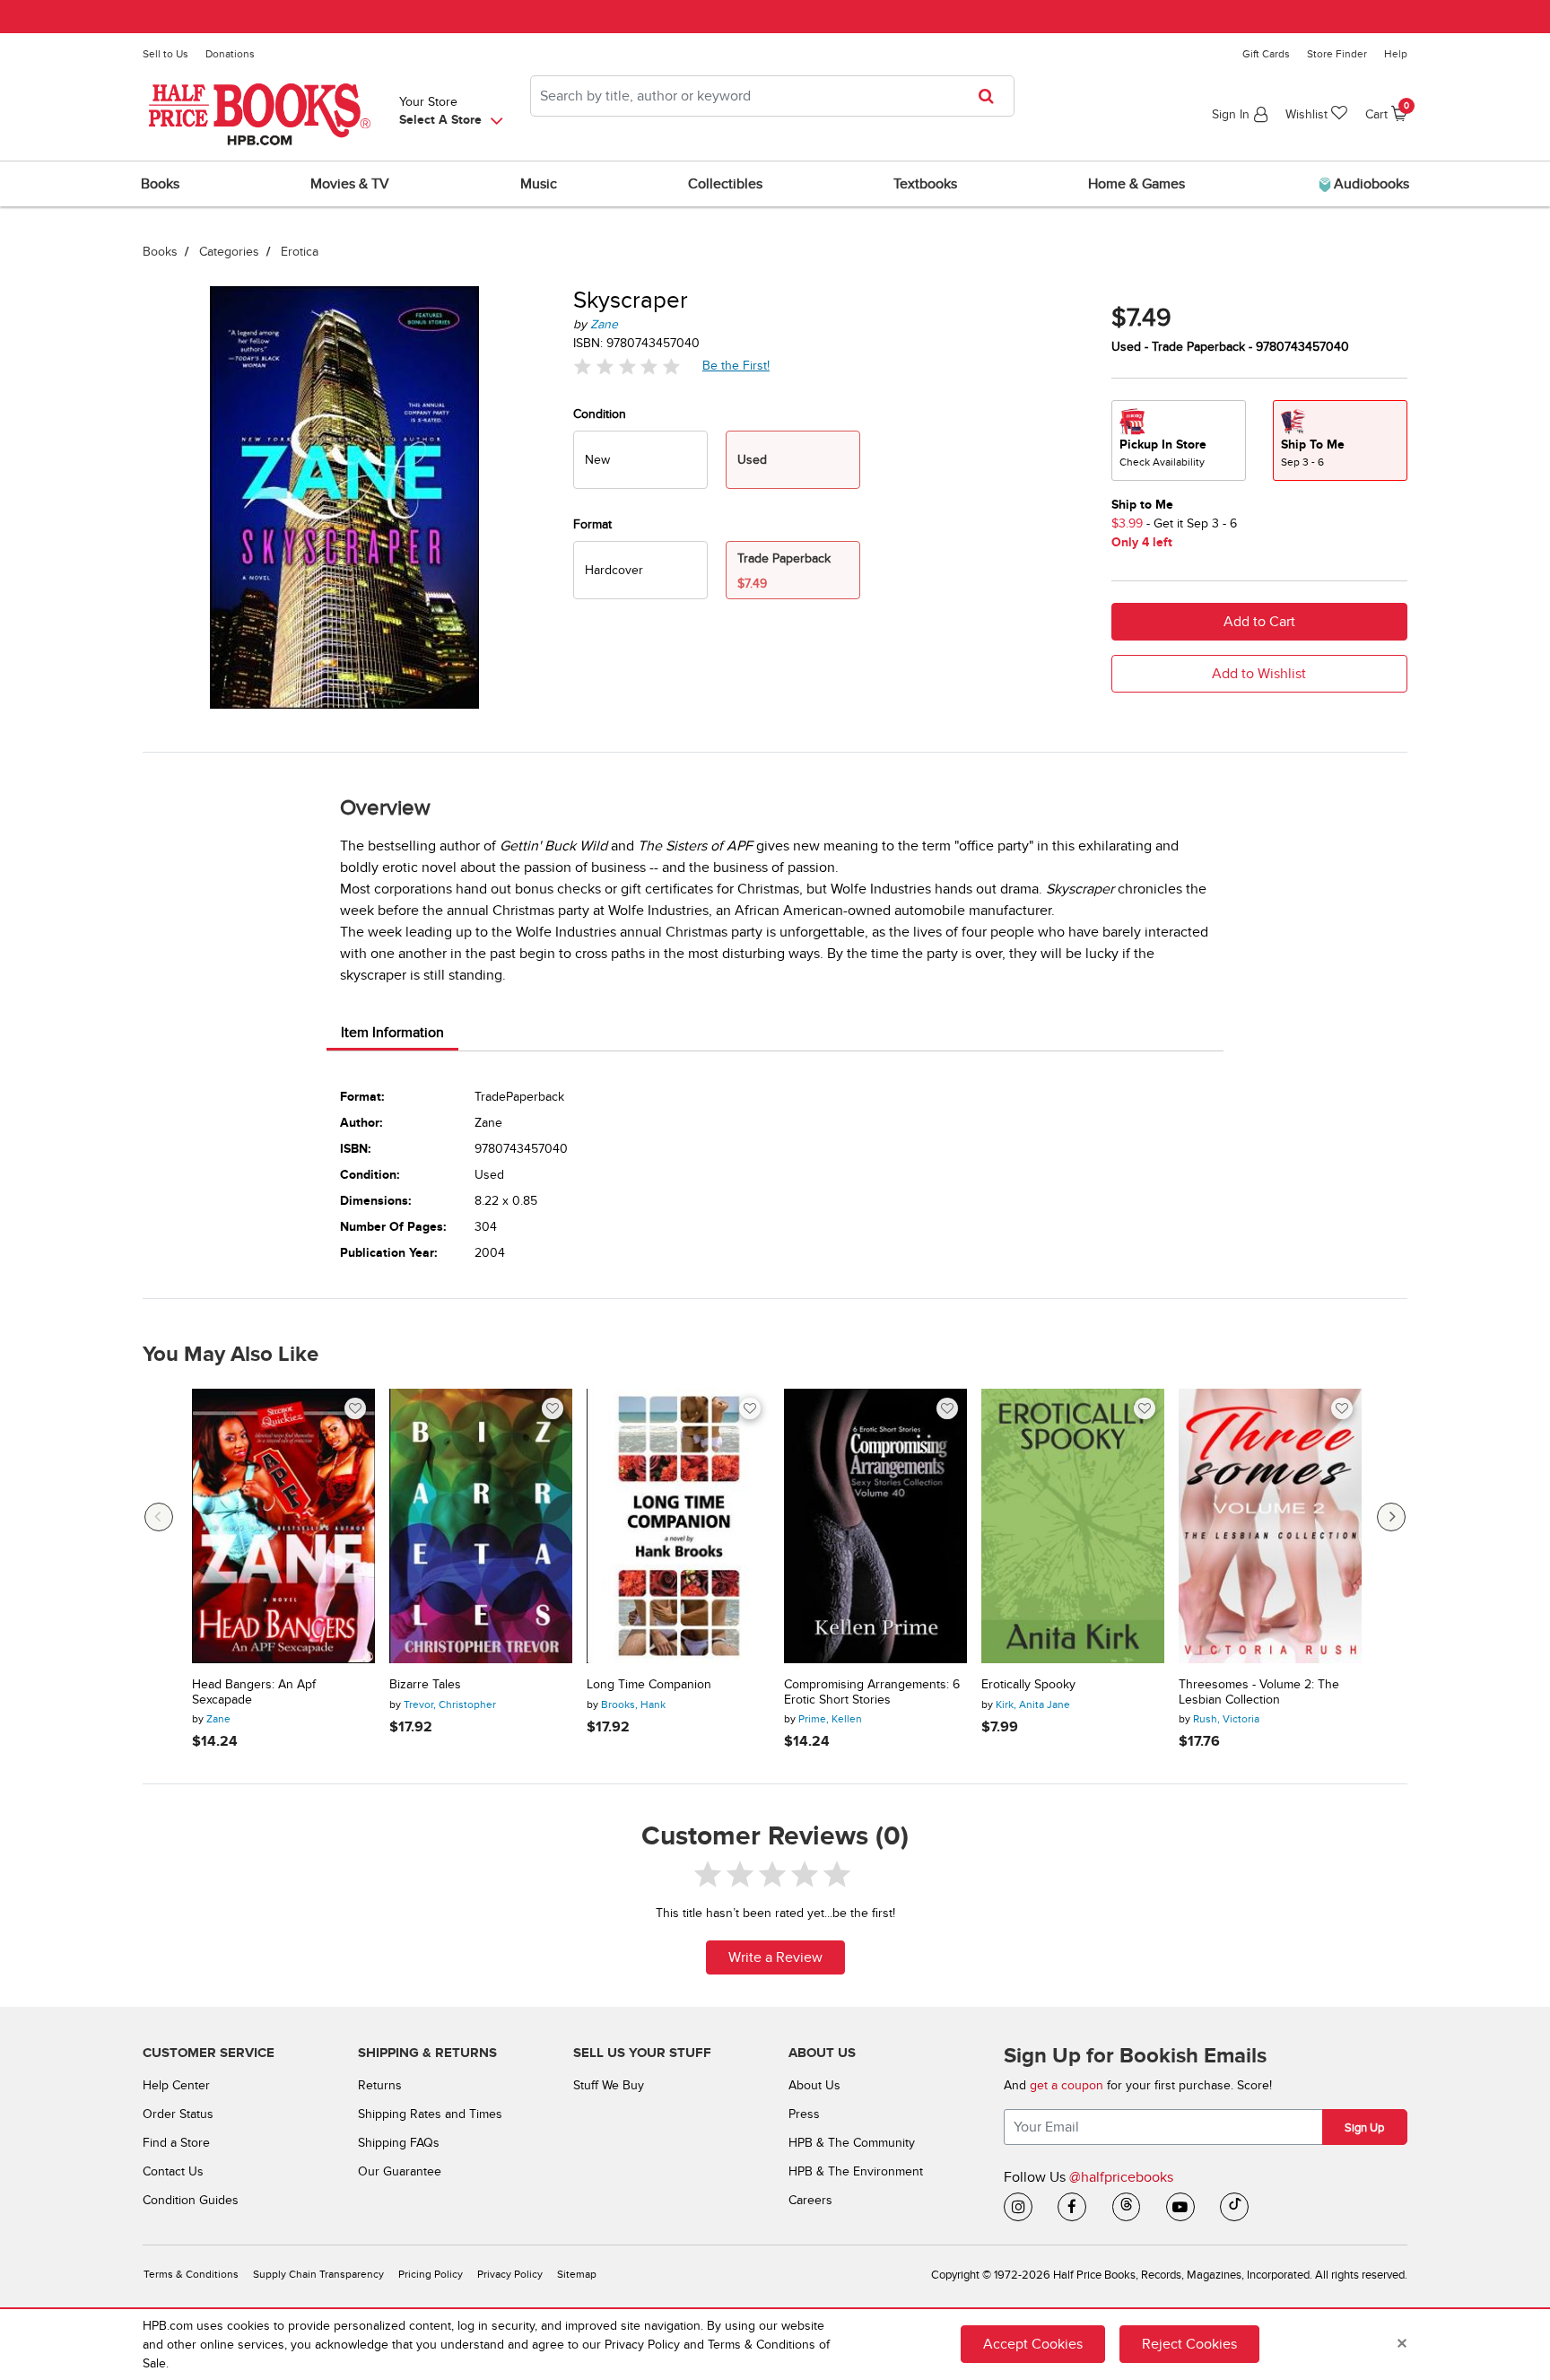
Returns (380, 2085)
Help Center (176, 2085)
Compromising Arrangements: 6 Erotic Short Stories (872, 1692)
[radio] (640, 460)
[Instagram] (1018, 2207)
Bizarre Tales (425, 1685)
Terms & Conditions (191, 2275)
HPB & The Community (852, 2143)
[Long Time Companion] (678, 1526)
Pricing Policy (431, 2275)
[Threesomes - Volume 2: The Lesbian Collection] (1270, 1526)
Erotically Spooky (1028, 1685)
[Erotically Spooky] (1073, 1526)
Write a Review (775, 1957)
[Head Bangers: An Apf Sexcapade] (283, 1526)
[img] (627, 366)
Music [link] (539, 184)
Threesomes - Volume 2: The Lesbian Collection (1259, 1692)
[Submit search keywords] (992, 96)
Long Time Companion (649, 1685)
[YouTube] (1180, 2207)
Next (1391, 1517)
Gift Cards (1266, 54)
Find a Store (176, 2143)
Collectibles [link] (725, 184)
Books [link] (160, 184)
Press (804, 2114)
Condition (600, 414)
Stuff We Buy (609, 2085)
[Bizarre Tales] (481, 1526)
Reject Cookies (1189, 2344)
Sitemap (577, 2275)
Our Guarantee (400, 2171)
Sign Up (1364, 2128)
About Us (814, 2085)
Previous (159, 1517)
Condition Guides (191, 2200)
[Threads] (1127, 2207)
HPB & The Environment (856, 2171)
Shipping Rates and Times (430, 2114)
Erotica (300, 252)
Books (160, 252)
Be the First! (736, 365)
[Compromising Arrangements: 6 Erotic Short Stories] (875, 1526)
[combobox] (772, 96)
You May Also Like (231, 1355)
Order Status (178, 2114)
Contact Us (173, 2171)
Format (592, 524)
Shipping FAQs (399, 2143)
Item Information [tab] (392, 1033)
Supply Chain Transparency (318, 2275)
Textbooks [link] (925, 184)
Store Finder (1337, 54)
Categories (229, 252)
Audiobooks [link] (1370, 184)
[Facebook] (1072, 2207)
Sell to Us (165, 54)
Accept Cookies (1033, 2344)
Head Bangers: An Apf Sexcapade (254, 1692)
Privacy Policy (510, 2275)
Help (1396, 54)
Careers (810, 2200)
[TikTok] (1234, 2207)
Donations (230, 54)
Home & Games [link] (1136, 184)
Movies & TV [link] (350, 184)
